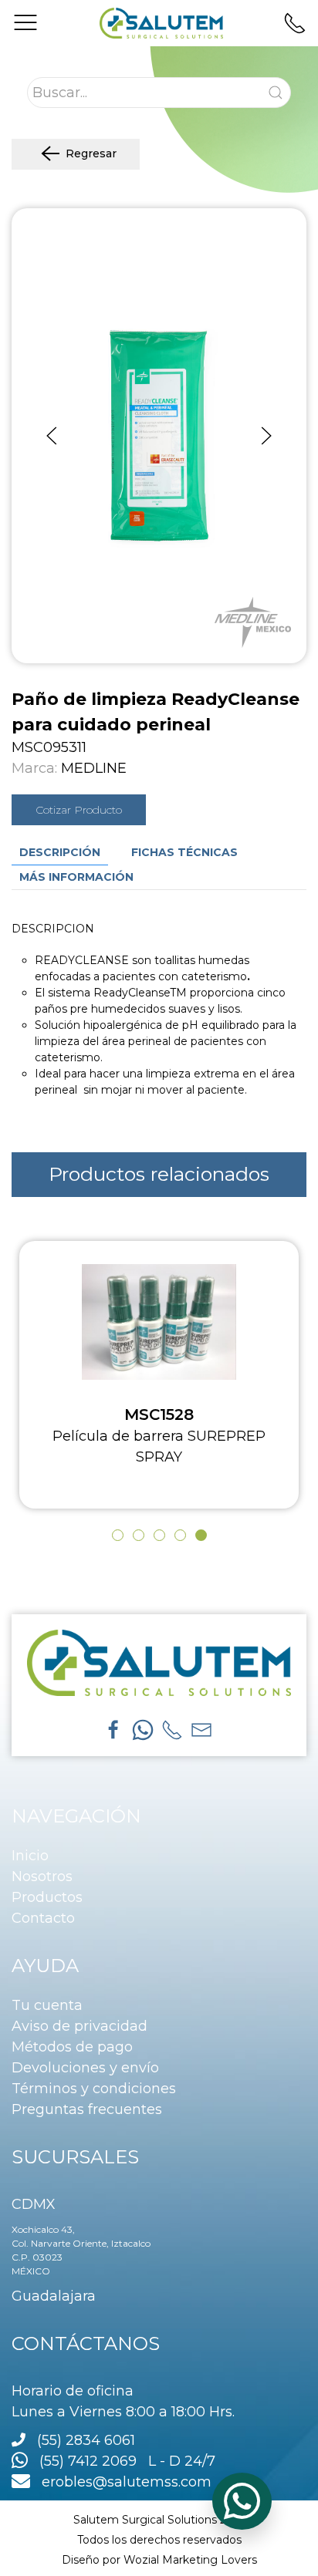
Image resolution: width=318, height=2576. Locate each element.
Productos (47, 1897)
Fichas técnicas (184, 852)
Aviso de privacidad (79, 2026)
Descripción (60, 852)
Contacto (43, 1918)
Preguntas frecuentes (87, 2109)
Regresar (91, 153)
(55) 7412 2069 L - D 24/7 (122, 2461)
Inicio (30, 1856)
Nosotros (42, 1876)
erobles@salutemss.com (121, 2482)
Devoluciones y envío (85, 2068)
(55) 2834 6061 (86, 2440)
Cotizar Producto (79, 810)
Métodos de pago (72, 2047)
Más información (76, 877)
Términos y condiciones (94, 2089)
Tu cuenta (47, 2005)
